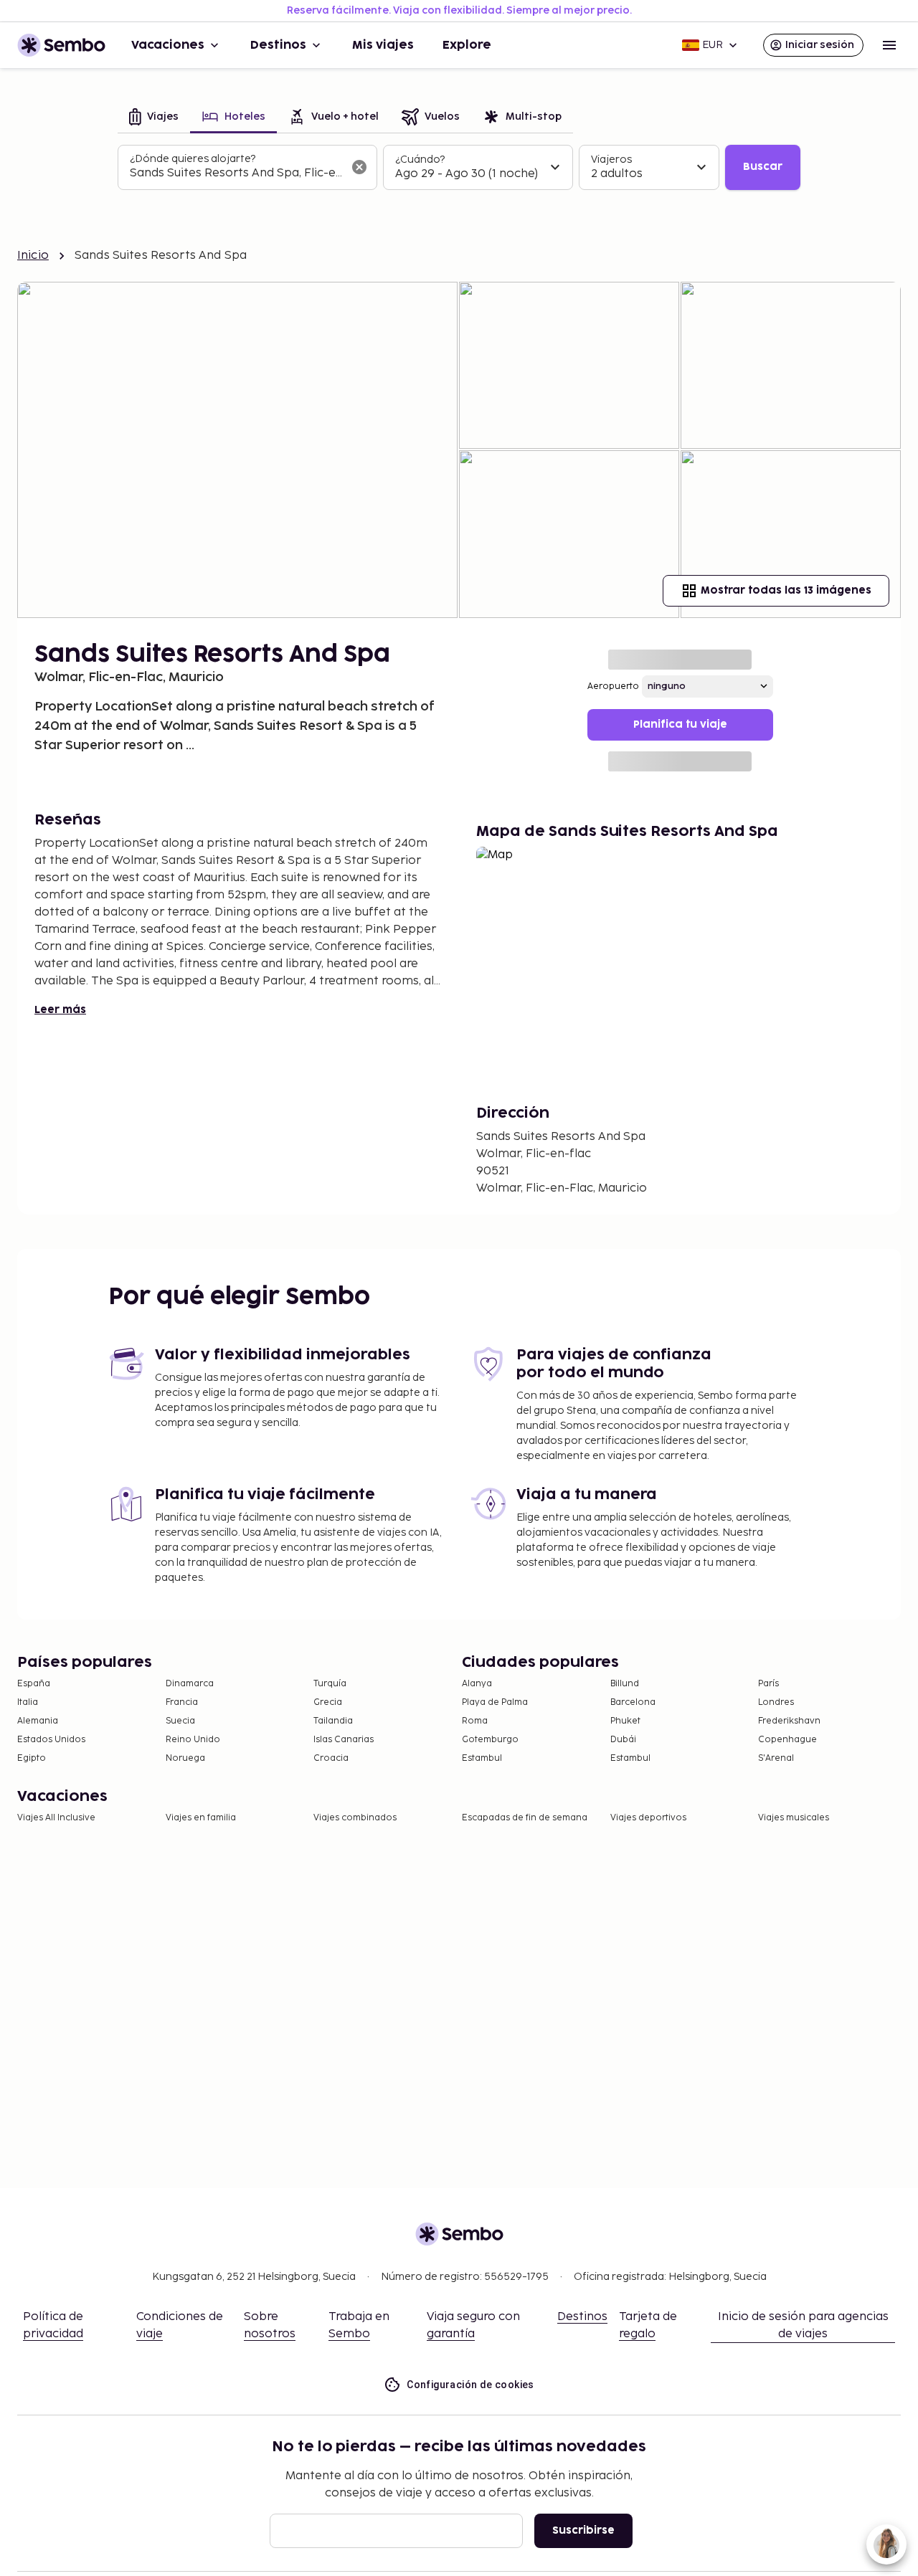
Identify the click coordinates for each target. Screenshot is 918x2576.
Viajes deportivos (648, 1818)
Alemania (38, 1721)
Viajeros (611, 160)
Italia (28, 1702)
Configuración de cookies (470, 2385)
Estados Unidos (51, 1740)
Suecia (180, 1721)
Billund (625, 1684)
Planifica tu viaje (680, 724)
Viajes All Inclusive (56, 1818)
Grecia (328, 1702)
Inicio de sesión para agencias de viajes (803, 2325)
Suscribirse (583, 2530)
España (34, 1684)
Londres (776, 1702)
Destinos (278, 45)
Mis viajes (383, 45)
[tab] (154, 118)
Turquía (330, 1684)
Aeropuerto (613, 686)
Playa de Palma (495, 1702)
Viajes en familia (201, 1818)
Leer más (60, 1010)
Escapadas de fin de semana (525, 1818)
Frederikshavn (789, 1721)
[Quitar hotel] (359, 167)
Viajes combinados (355, 1818)
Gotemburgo (490, 1740)
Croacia (331, 1758)
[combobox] (236, 174)
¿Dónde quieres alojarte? (193, 159)
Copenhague (787, 1740)
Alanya (477, 1684)
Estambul (482, 1758)
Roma (475, 1721)
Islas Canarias (344, 1740)
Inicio (33, 256)
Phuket (625, 1721)
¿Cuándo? (420, 160)
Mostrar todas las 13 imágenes (786, 590)
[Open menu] (889, 45)
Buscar (763, 167)
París (768, 1684)
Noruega (185, 1758)
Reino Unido (193, 1740)
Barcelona (633, 1702)
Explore (467, 45)
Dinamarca (190, 1684)
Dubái (623, 1740)
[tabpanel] (459, 168)
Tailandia (333, 1721)
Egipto (32, 1758)
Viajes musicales (794, 1818)
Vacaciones (168, 45)
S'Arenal (776, 1758)
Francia (182, 1702)
